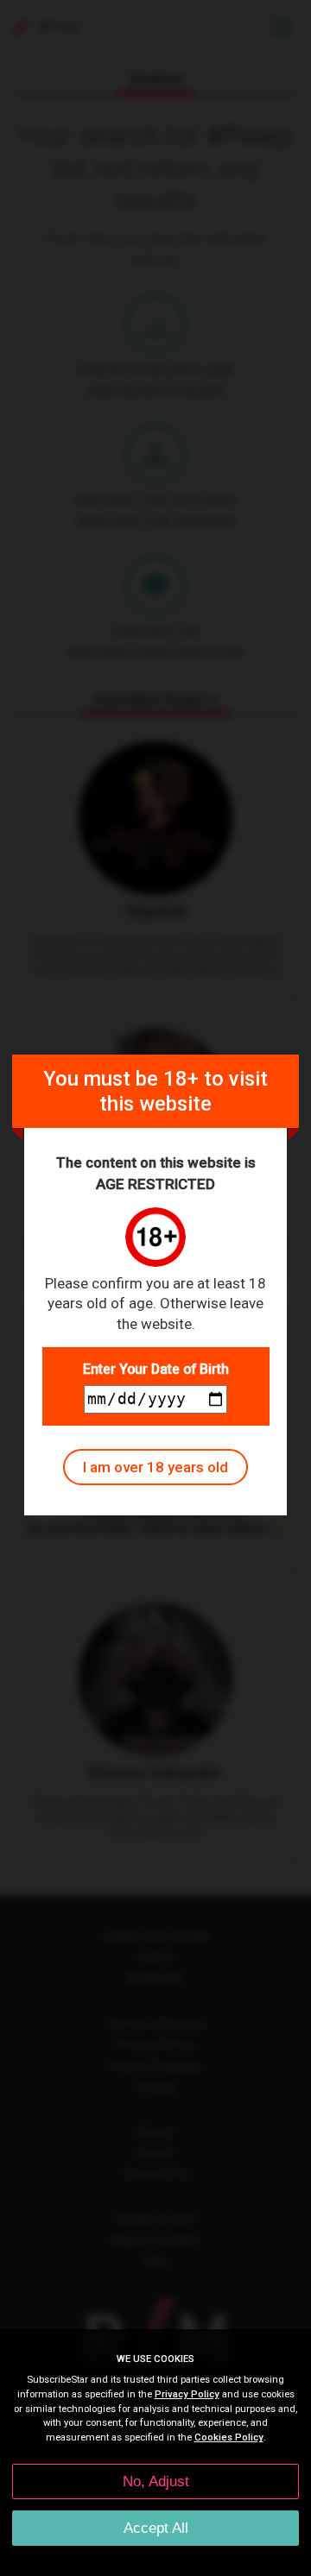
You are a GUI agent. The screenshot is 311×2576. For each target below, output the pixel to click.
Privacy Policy (187, 2394)
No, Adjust (156, 2482)
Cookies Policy (229, 2437)
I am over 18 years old (155, 1467)
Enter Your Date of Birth (156, 1369)
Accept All (156, 2528)
